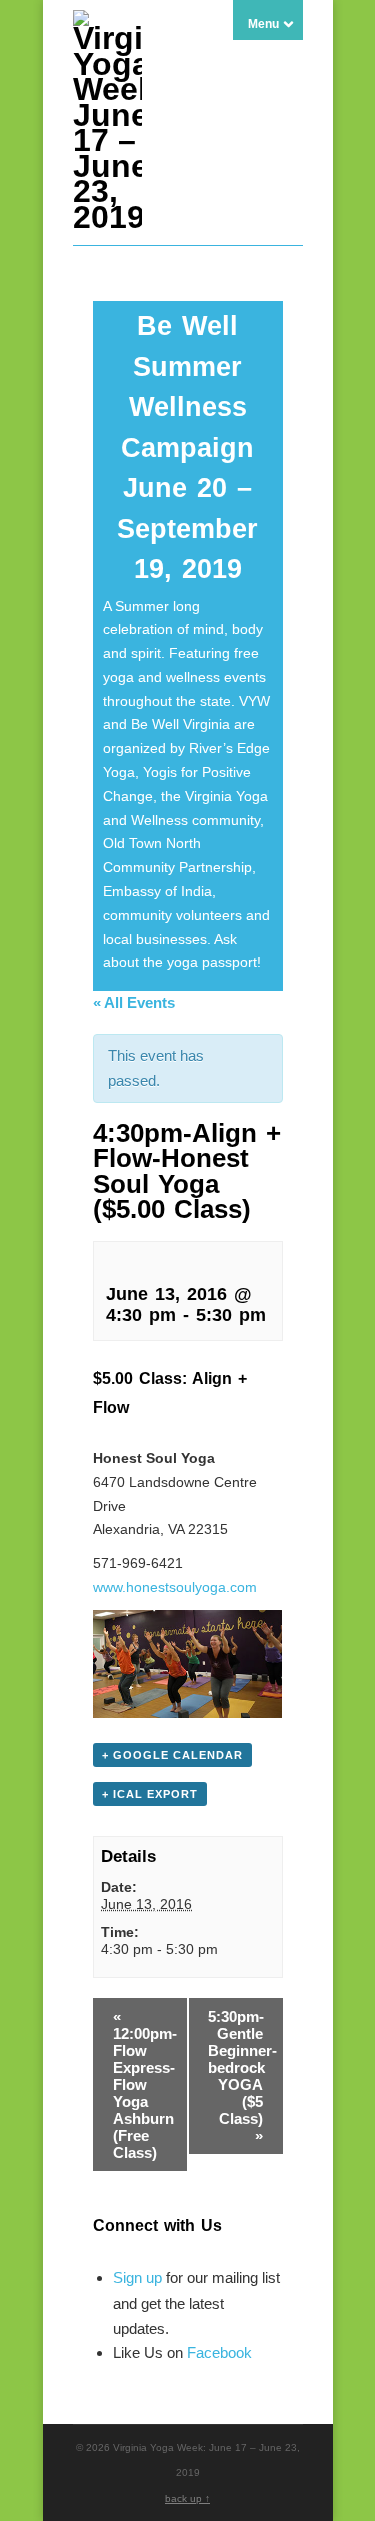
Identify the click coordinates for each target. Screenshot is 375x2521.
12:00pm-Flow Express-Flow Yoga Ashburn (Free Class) (145, 2084)
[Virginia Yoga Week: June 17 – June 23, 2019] (107, 217)
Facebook (219, 2352)
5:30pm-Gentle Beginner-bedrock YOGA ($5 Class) (242, 2076)
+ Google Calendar (172, 1755)
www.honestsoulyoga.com (175, 1587)
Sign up (137, 2277)
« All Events (134, 1002)
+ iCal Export (150, 1794)
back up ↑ (187, 2498)
